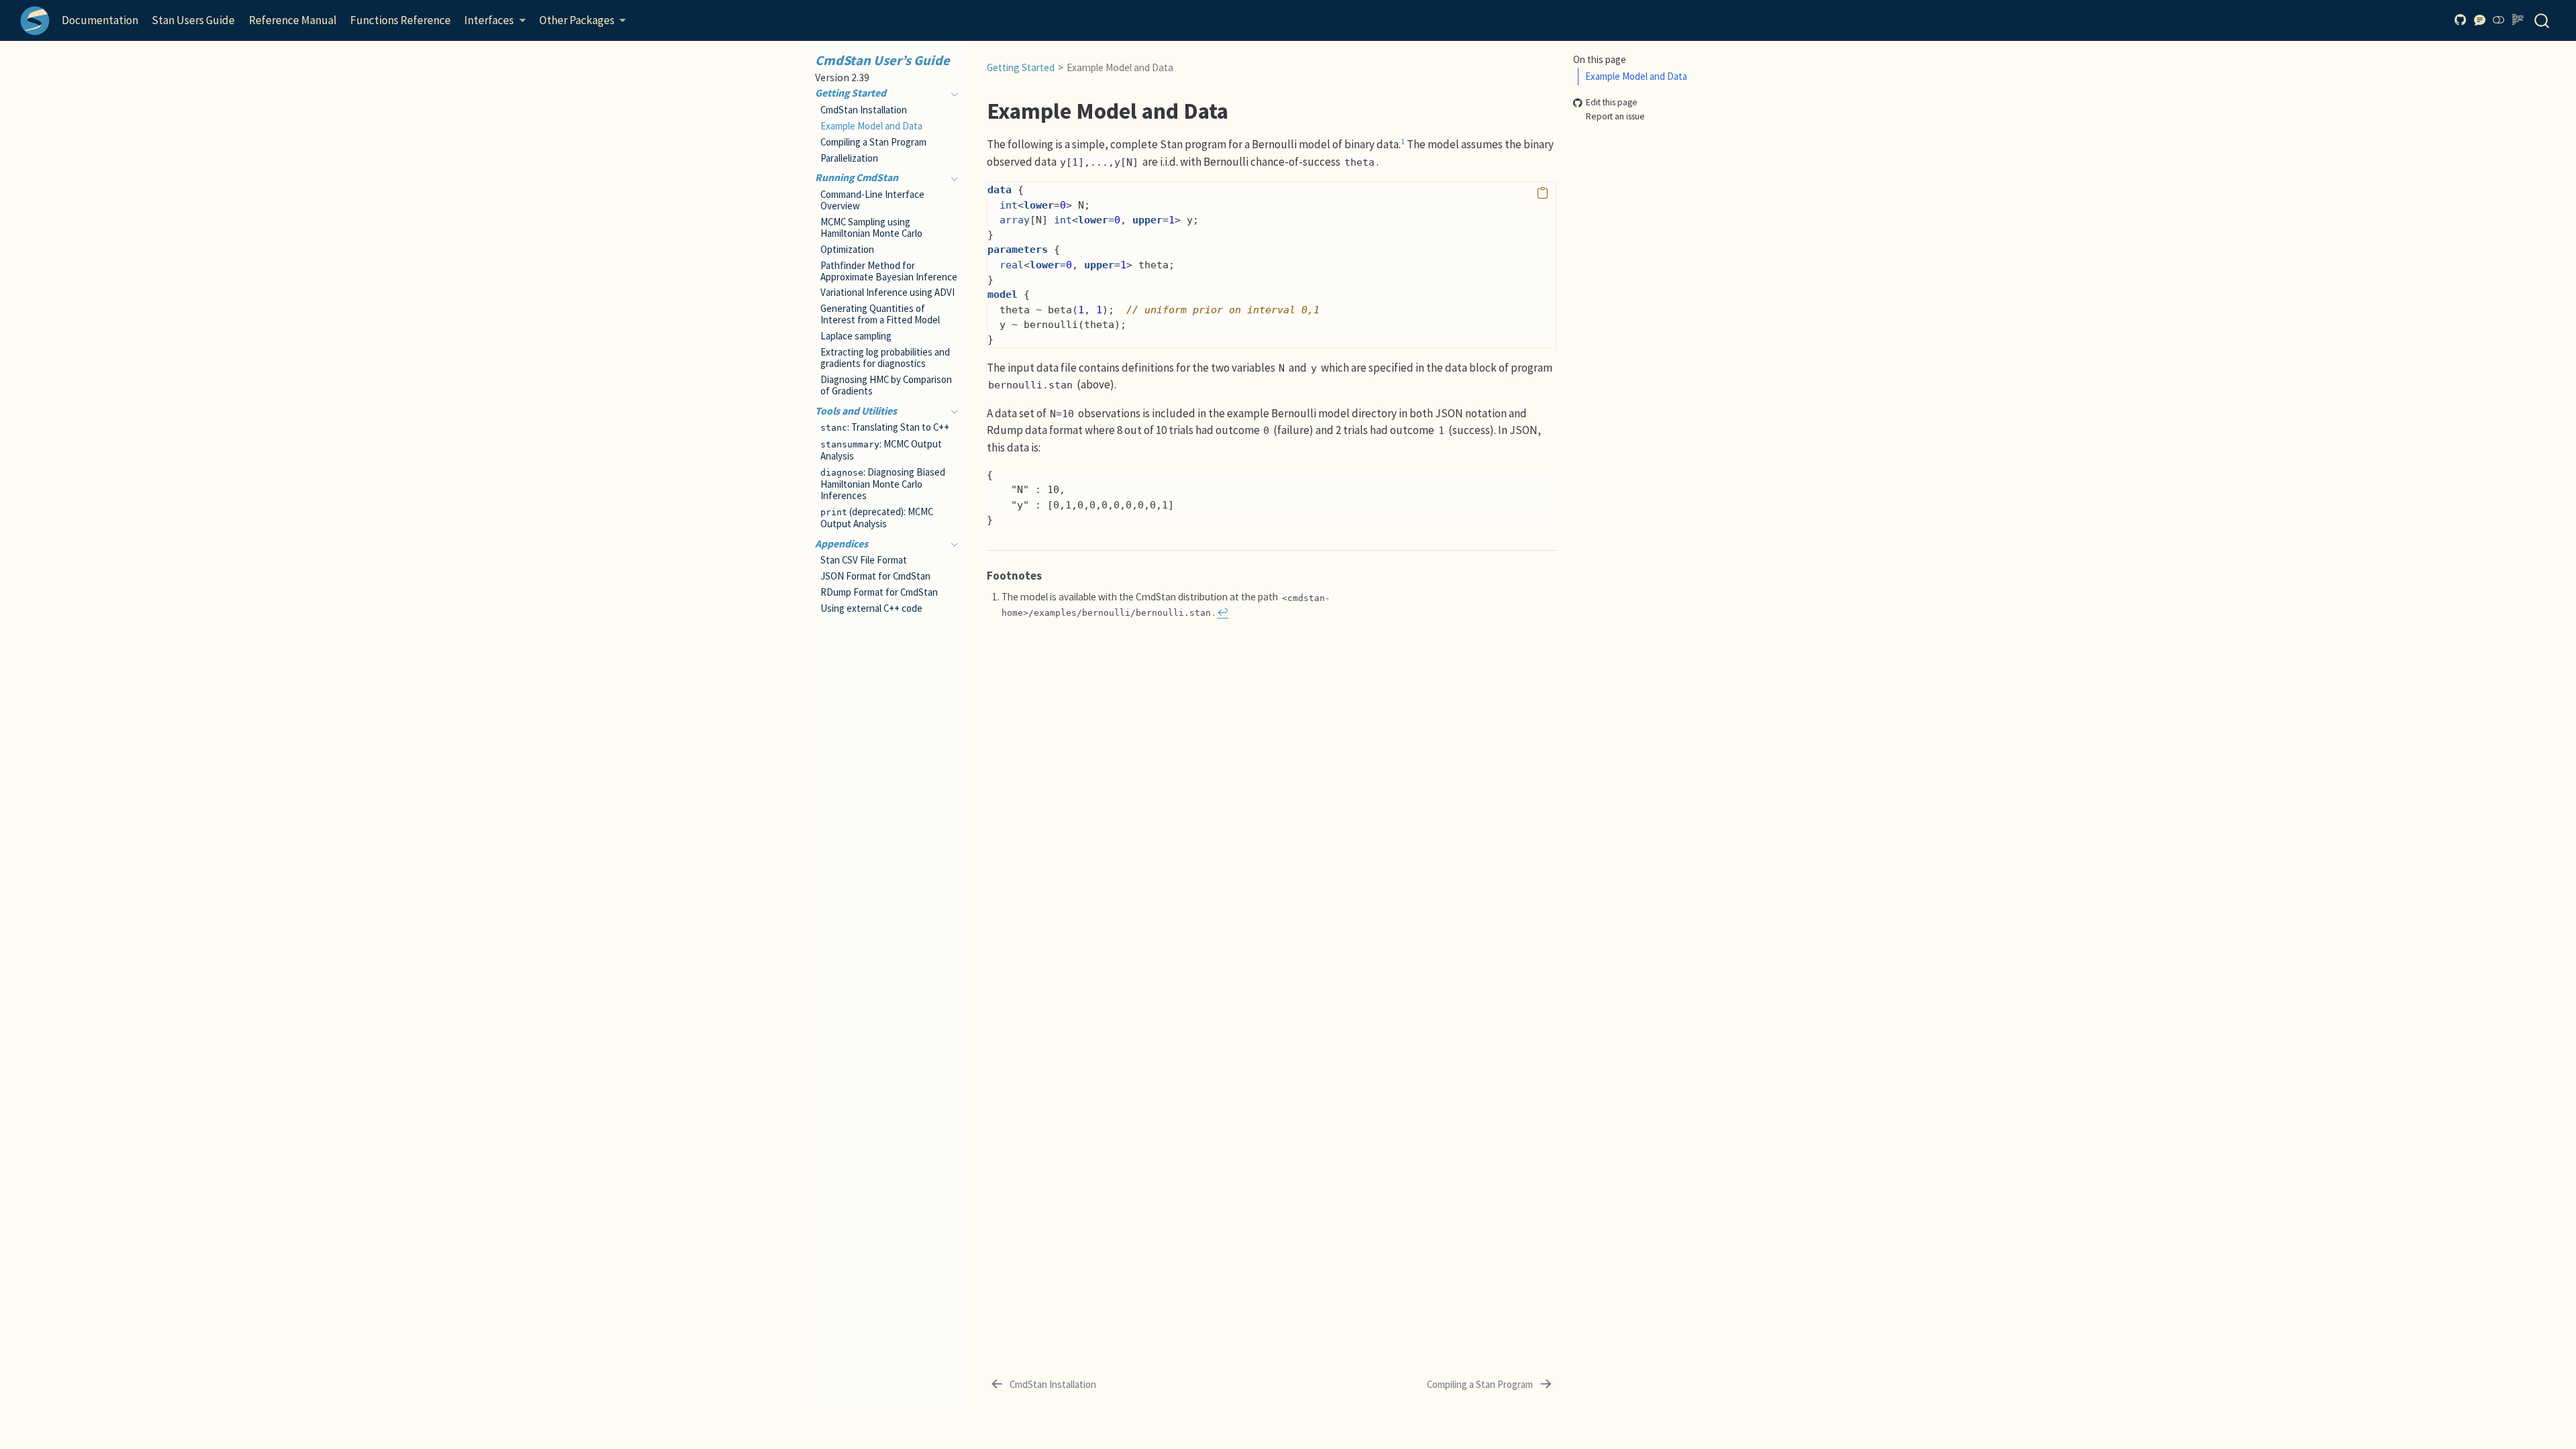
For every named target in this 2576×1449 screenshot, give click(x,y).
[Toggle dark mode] (2499, 20)
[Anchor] (1050, 575)
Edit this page (1612, 103)
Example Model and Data (1636, 76)
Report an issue (1615, 116)
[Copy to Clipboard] (1543, 194)
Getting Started (1021, 67)
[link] (495, 21)
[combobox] (2542, 20)
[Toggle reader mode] (2518, 20)
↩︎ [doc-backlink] (1223, 612)
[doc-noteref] (1403, 144)
